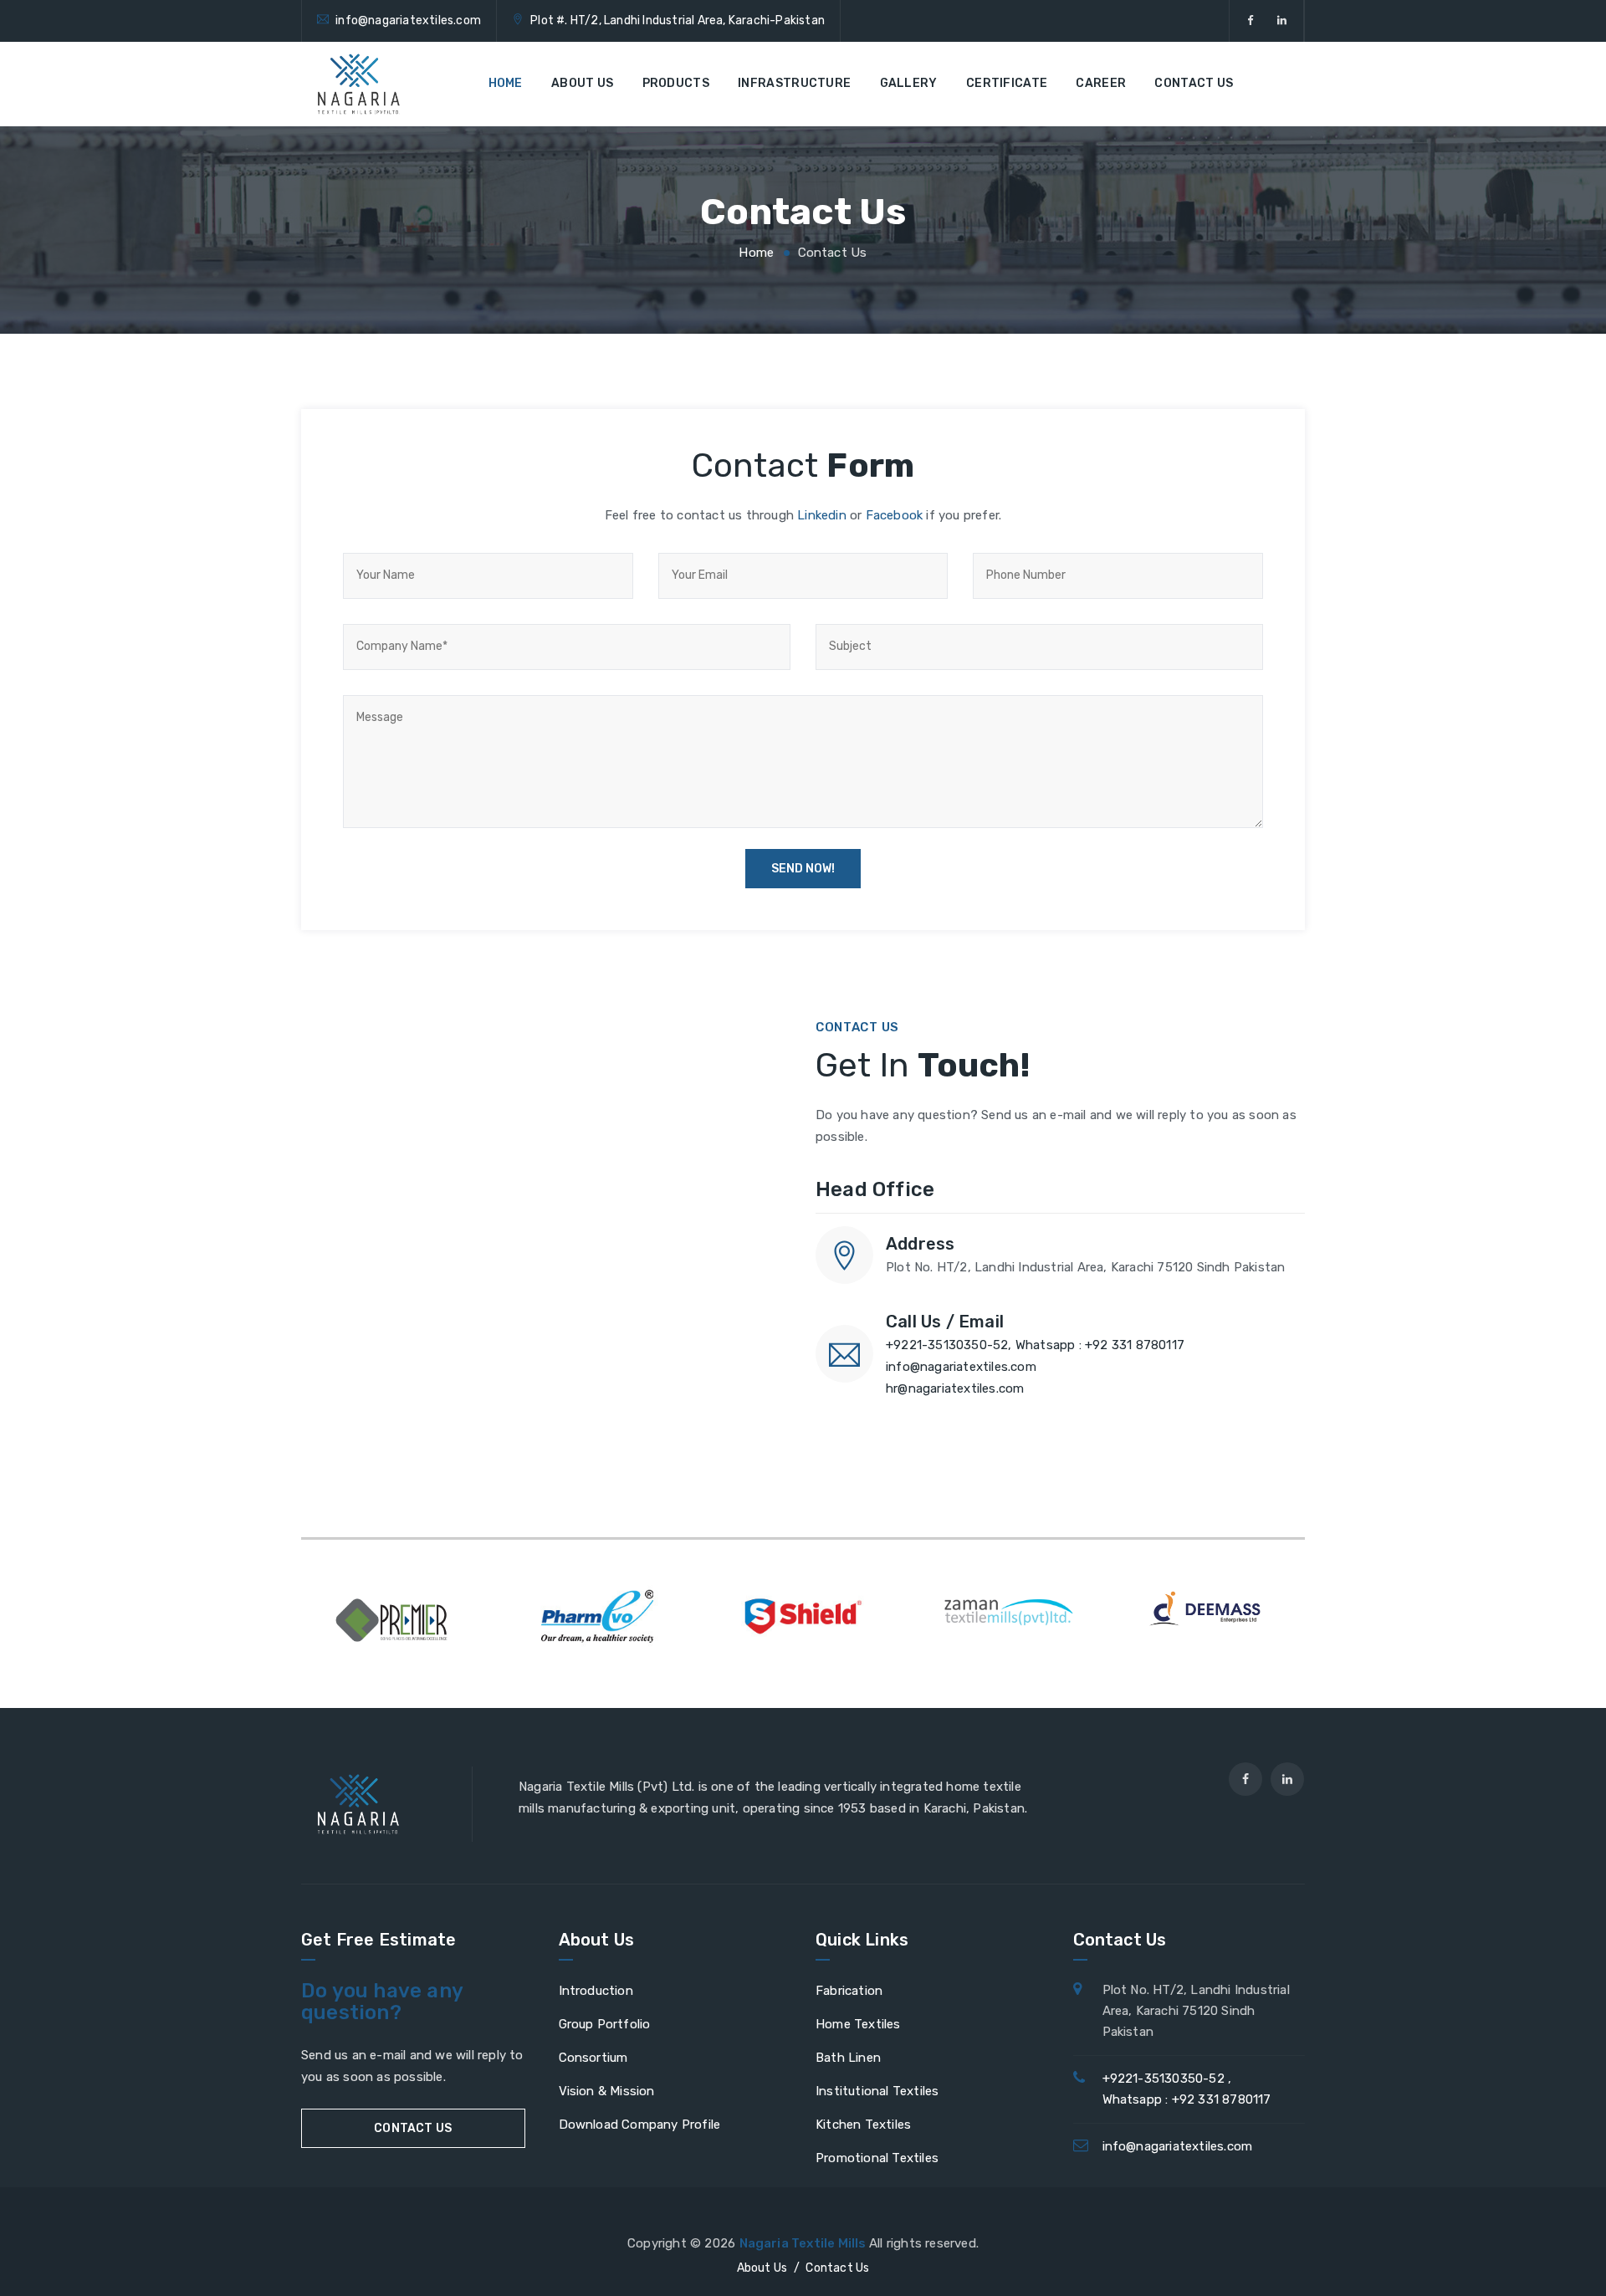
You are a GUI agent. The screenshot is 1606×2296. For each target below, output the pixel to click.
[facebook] (1250, 21)
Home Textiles (858, 2024)
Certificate (1007, 83)
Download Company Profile (640, 2125)
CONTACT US (413, 2128)
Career (1101, 83)
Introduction (596, 1991)
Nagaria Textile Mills (804, 2243)
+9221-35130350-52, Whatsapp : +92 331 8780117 (1035, 1345)
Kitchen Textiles (863, 2125)
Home (506, 83)
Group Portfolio (605, 2024)
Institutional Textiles (877, 2091)
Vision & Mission (607, 2091)
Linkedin (822, 515)
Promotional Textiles (877, 2158)
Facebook (895, 515)
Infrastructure (794, 83)
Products (676, 83)
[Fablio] (359, 84)
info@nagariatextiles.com (408, 20)
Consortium (593, 2058)
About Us (582, 83)
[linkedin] (1282, 21)
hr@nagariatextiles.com (955, 1388)
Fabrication (849, 1991)
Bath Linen (848, 2058)
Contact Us (1194, 83)
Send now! (803, 869)
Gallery (909, 83)
